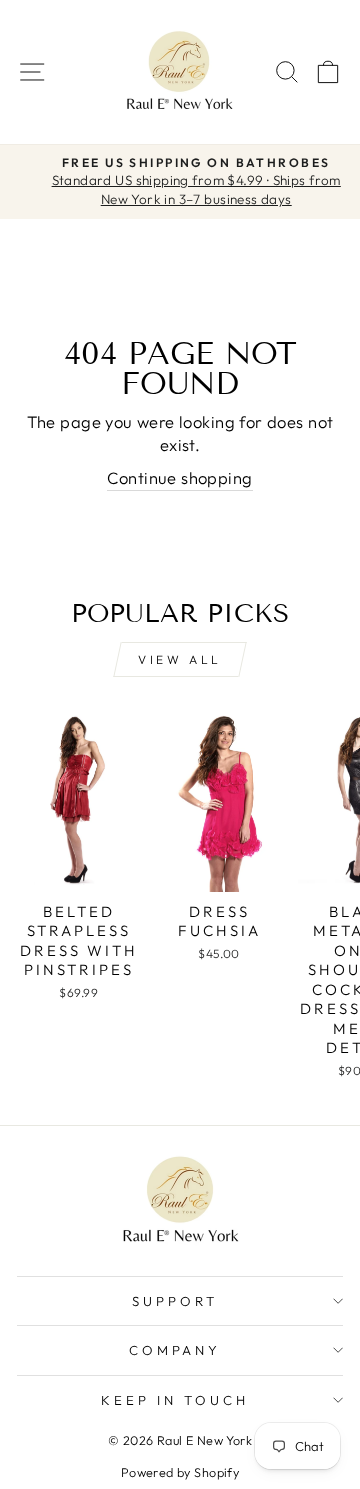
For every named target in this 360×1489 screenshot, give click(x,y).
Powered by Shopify (180, 1472)
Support (175, 1301)
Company (175, 1350)
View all (180, 659)
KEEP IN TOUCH (175, 1400)
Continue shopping (179, 477)
